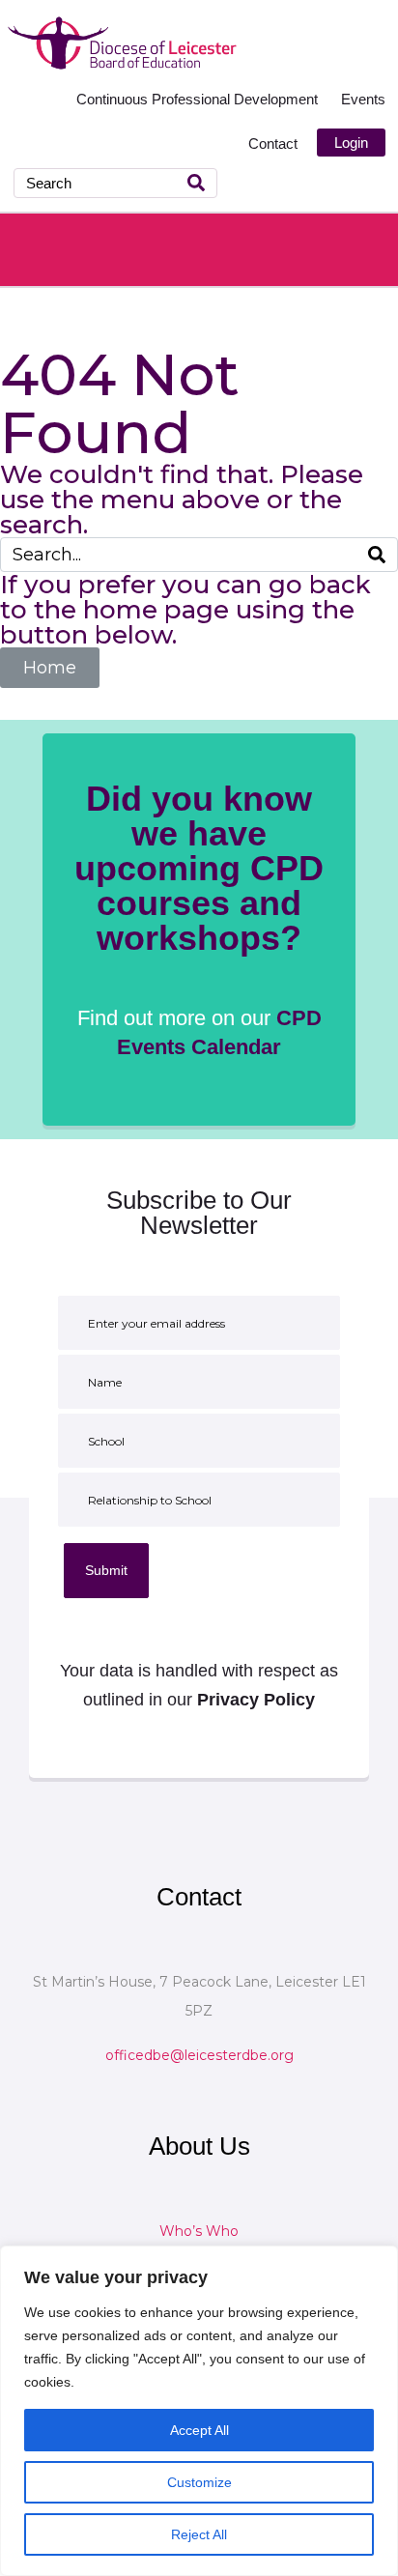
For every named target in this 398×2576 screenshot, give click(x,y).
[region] (199, 2411)
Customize (199, 2482)
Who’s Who (199, 2231)
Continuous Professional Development (199, 99)
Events (363, 99)
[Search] (196, 183)
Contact (273, 143)
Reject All (199, 2534)
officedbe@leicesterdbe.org (199, 2055)
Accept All (199, 2430)
